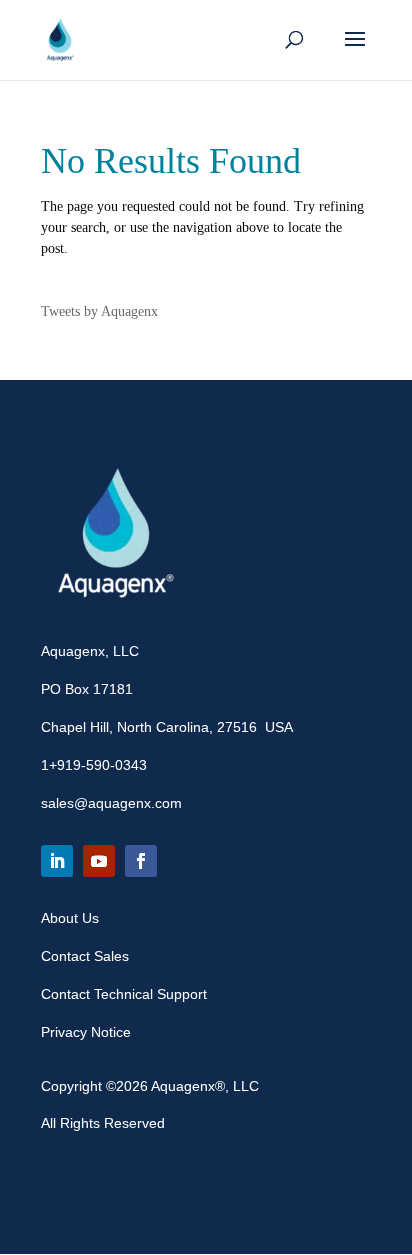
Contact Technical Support (124, 994)
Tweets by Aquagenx (99, 311)
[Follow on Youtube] (99, 861)
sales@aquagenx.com (111, 803)
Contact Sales (85, 956)
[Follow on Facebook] (141, 861)
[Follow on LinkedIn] (57, 861)
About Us (70, 918)
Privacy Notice (86, 1032)
